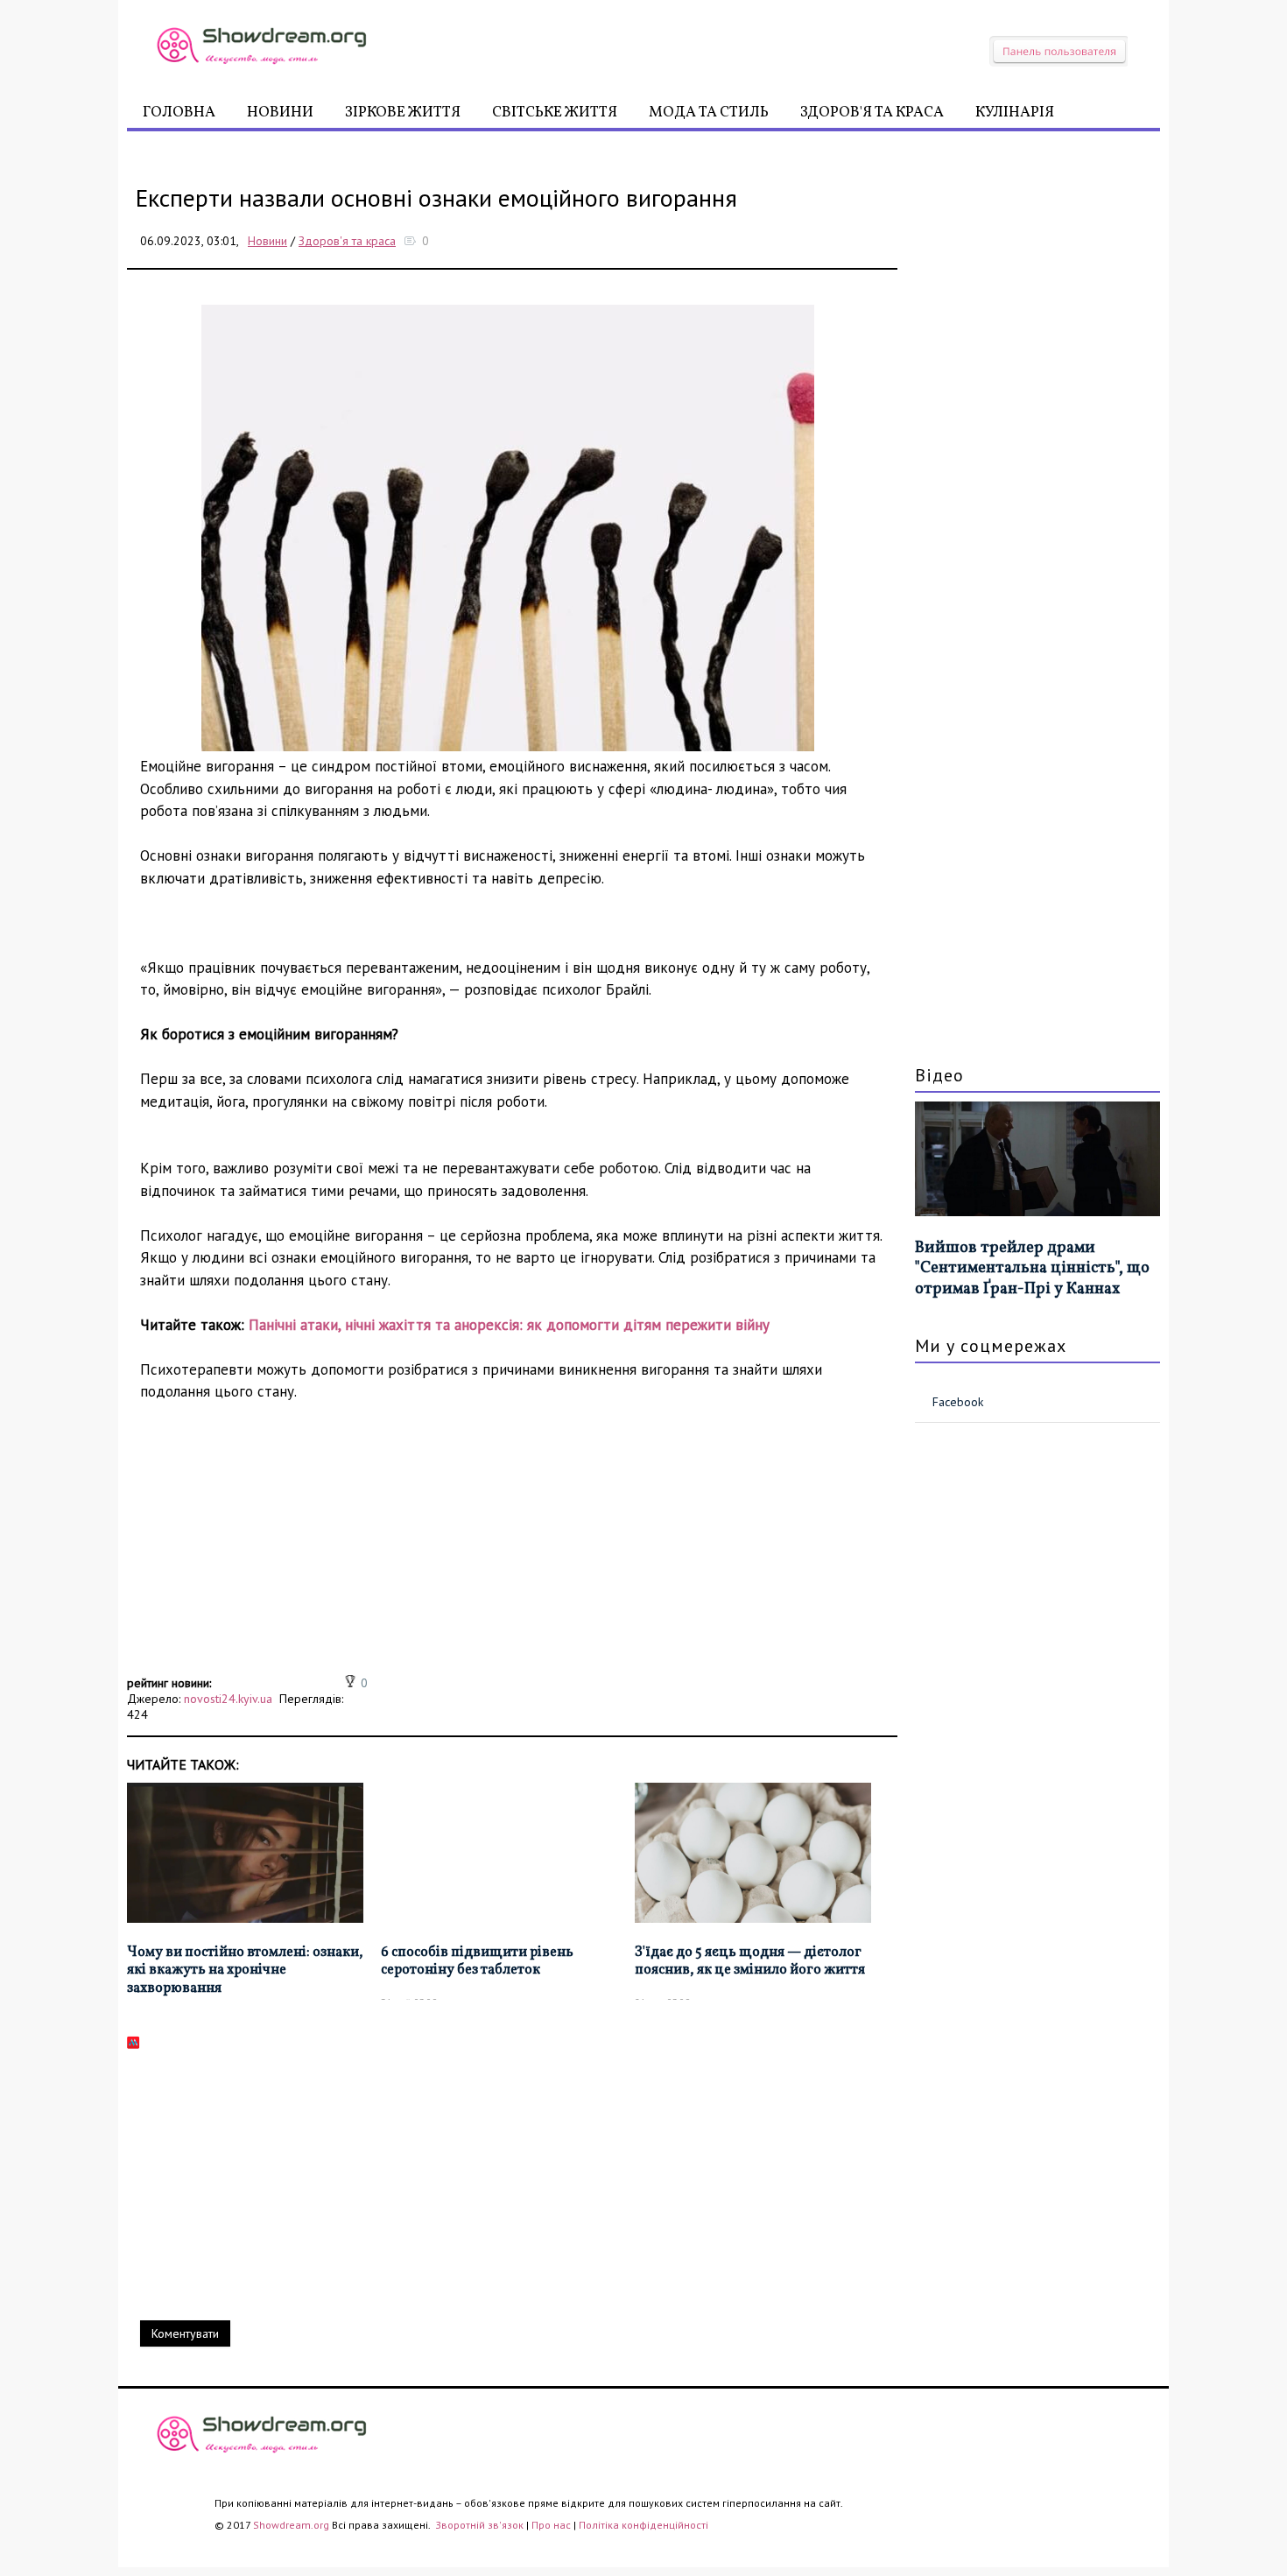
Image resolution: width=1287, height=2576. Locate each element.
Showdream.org (291, 2525)
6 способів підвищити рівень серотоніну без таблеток (477, 1962)
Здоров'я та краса (872, 113)
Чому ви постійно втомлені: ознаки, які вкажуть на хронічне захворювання (245, 1971)
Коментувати (185, 2333)
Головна (179, 113)
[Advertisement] (512, 1548)
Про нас (551, 2525)
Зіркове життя (403, 113)
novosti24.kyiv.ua (228, 1699)
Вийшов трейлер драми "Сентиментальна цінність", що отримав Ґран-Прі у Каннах (1032, 1269)
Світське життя (555, 113)
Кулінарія (1015, 113)
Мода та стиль (709, 113)
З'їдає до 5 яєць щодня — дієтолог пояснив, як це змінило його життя (750, 1962)
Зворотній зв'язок (481, 2525)
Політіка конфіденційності (643, 2525)
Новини (280, 113)
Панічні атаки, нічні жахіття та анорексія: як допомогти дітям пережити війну (509, 1325)
